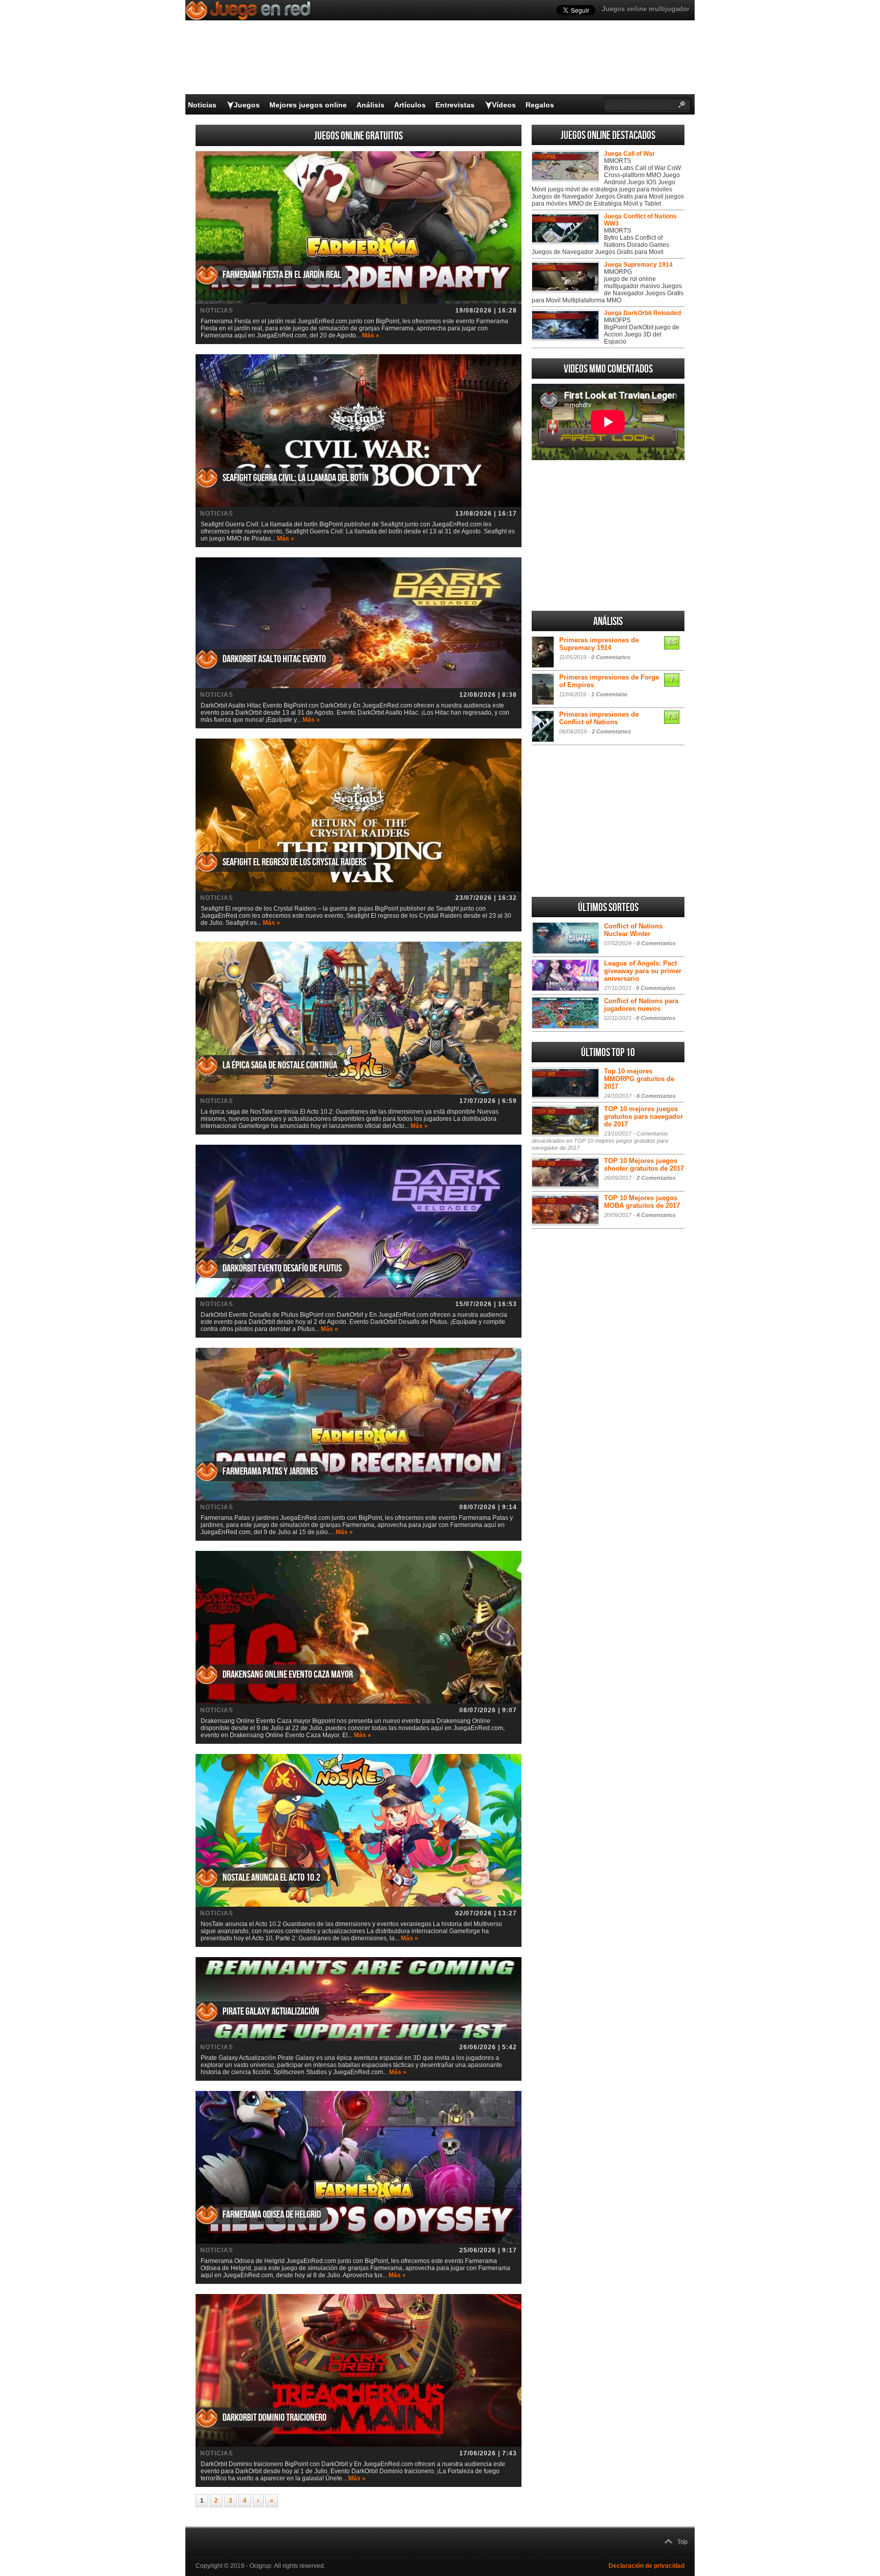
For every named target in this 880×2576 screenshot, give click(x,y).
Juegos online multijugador (646, 9)
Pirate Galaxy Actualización (271, 2012)
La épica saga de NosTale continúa (280, 1065)
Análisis (370, 105)
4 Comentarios (656, 1215)
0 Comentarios (611, 657)
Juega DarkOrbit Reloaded (642, 313)
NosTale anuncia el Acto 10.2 (271, 1878)
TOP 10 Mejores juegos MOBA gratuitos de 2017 (642, 1202)
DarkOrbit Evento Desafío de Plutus (282, 1268)
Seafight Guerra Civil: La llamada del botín (296, 478)
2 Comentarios (611, 731)
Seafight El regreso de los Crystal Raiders (294, 862)
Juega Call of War (629, 154)
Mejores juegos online (308, 105)
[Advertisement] (608, 535)
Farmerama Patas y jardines (270, 1471)
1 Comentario (609, 694)
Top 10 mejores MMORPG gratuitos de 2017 (639, 1079)
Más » (371, 335)
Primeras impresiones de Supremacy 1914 (599, 644)
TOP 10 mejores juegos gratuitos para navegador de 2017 (643, 1116)
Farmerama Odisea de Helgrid (272, 2215)
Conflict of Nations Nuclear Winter (633, 930)
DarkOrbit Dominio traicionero (274, 2418)
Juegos (247, 105)
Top (682, 2542)
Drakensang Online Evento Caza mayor (288, 1675)
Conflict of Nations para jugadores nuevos (641, 1005)
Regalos (540, 105)
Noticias (202, 105)
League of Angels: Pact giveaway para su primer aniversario (643, 971)
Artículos (410, 105)
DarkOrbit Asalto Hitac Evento (274, 659)
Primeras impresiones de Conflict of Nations (599, 718)
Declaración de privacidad (647, 2566)
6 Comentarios (656, 1096)
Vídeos (504, 105)
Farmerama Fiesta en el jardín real (282, 275)
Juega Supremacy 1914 (638, 265)
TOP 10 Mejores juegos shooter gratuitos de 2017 (644, 1165)
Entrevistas (455, 105)
